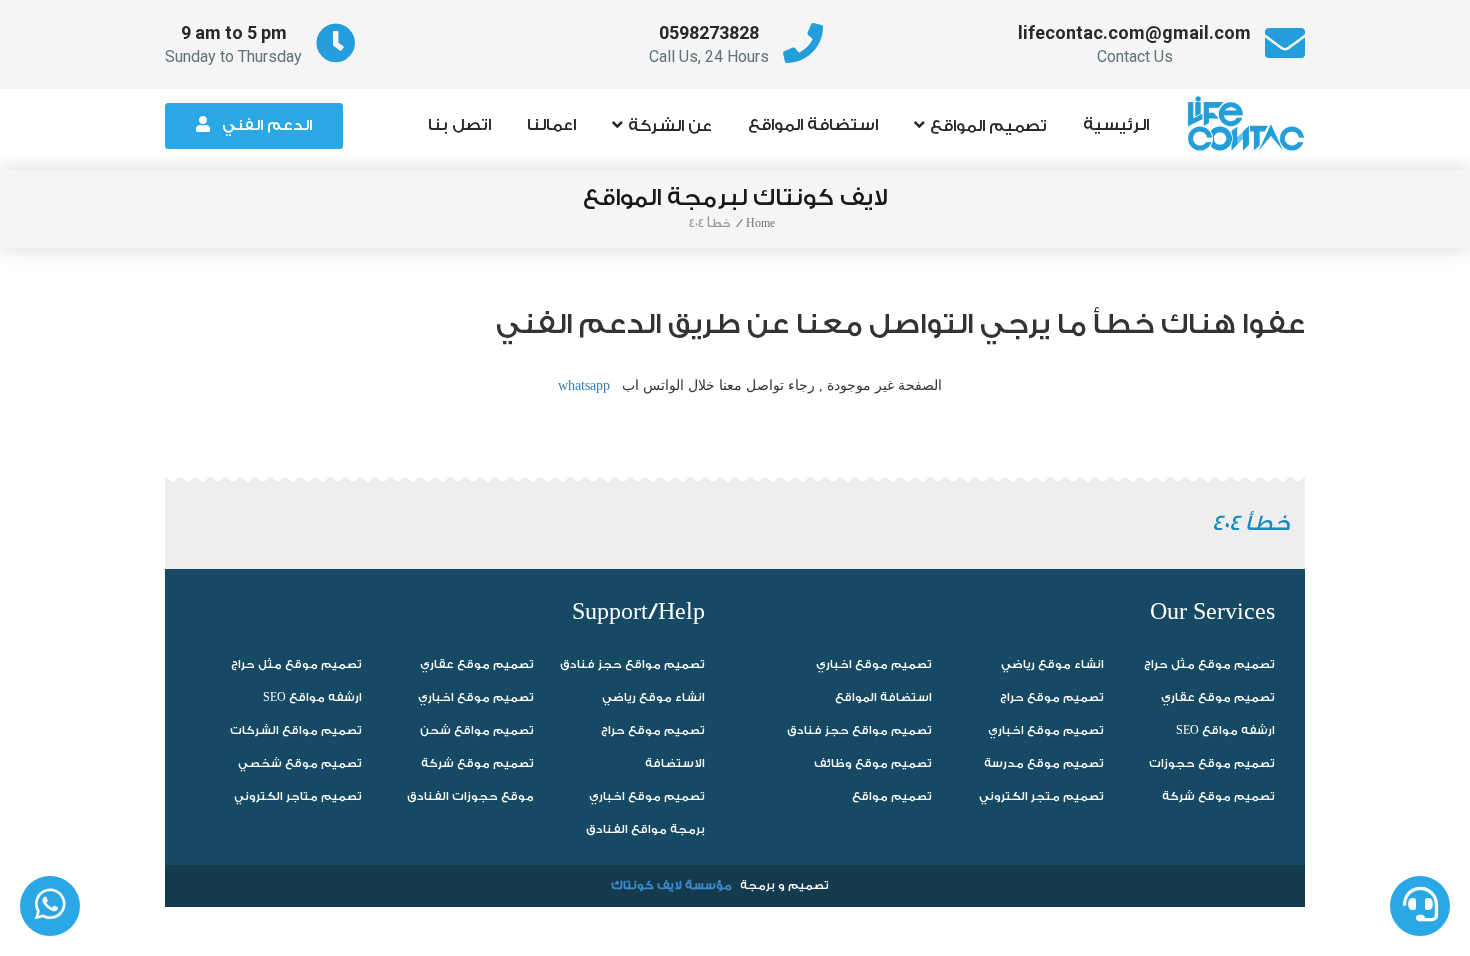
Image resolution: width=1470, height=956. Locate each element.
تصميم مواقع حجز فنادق (632, 664)
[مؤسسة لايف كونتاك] (1252, 114)
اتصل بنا (459, 125)
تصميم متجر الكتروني (1041, 796)
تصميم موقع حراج (653, 730)
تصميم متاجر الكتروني (298, 796)
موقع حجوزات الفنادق (470, 796)
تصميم (808, 885)
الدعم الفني (267, 125)
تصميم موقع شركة (477, 763)
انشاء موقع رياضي (653, 697)
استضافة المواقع (813, 125)
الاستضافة (675, 763)
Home (760, 223)
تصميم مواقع (892, 796)
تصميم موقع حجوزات (1212, 763)
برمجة (757, 885)
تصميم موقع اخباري (476, 697)
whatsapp (584, 385)
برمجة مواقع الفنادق (645, 829)
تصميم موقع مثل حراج (296, 664)
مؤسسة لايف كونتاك (671, 885)
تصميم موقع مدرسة (1044, 763)
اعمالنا (551, 125)
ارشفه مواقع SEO (312, 697)
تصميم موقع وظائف (873, 763)
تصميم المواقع (988, 126)
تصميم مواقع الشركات (296, 730)
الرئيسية (1116, 125)
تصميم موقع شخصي (300, 763)
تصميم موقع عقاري (477, 664)
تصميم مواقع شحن (477, 730)
